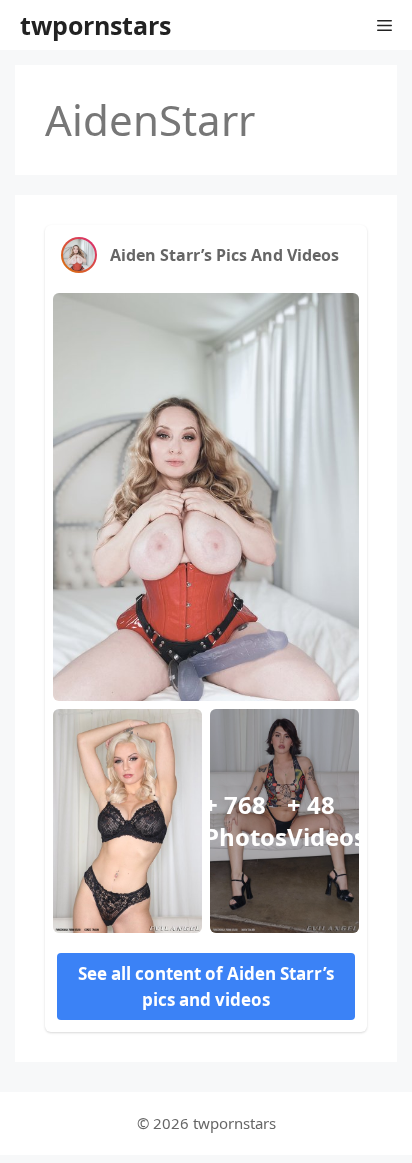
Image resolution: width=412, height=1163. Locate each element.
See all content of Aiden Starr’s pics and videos (206, 986)
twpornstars (95, 25)
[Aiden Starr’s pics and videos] (79, 255)
